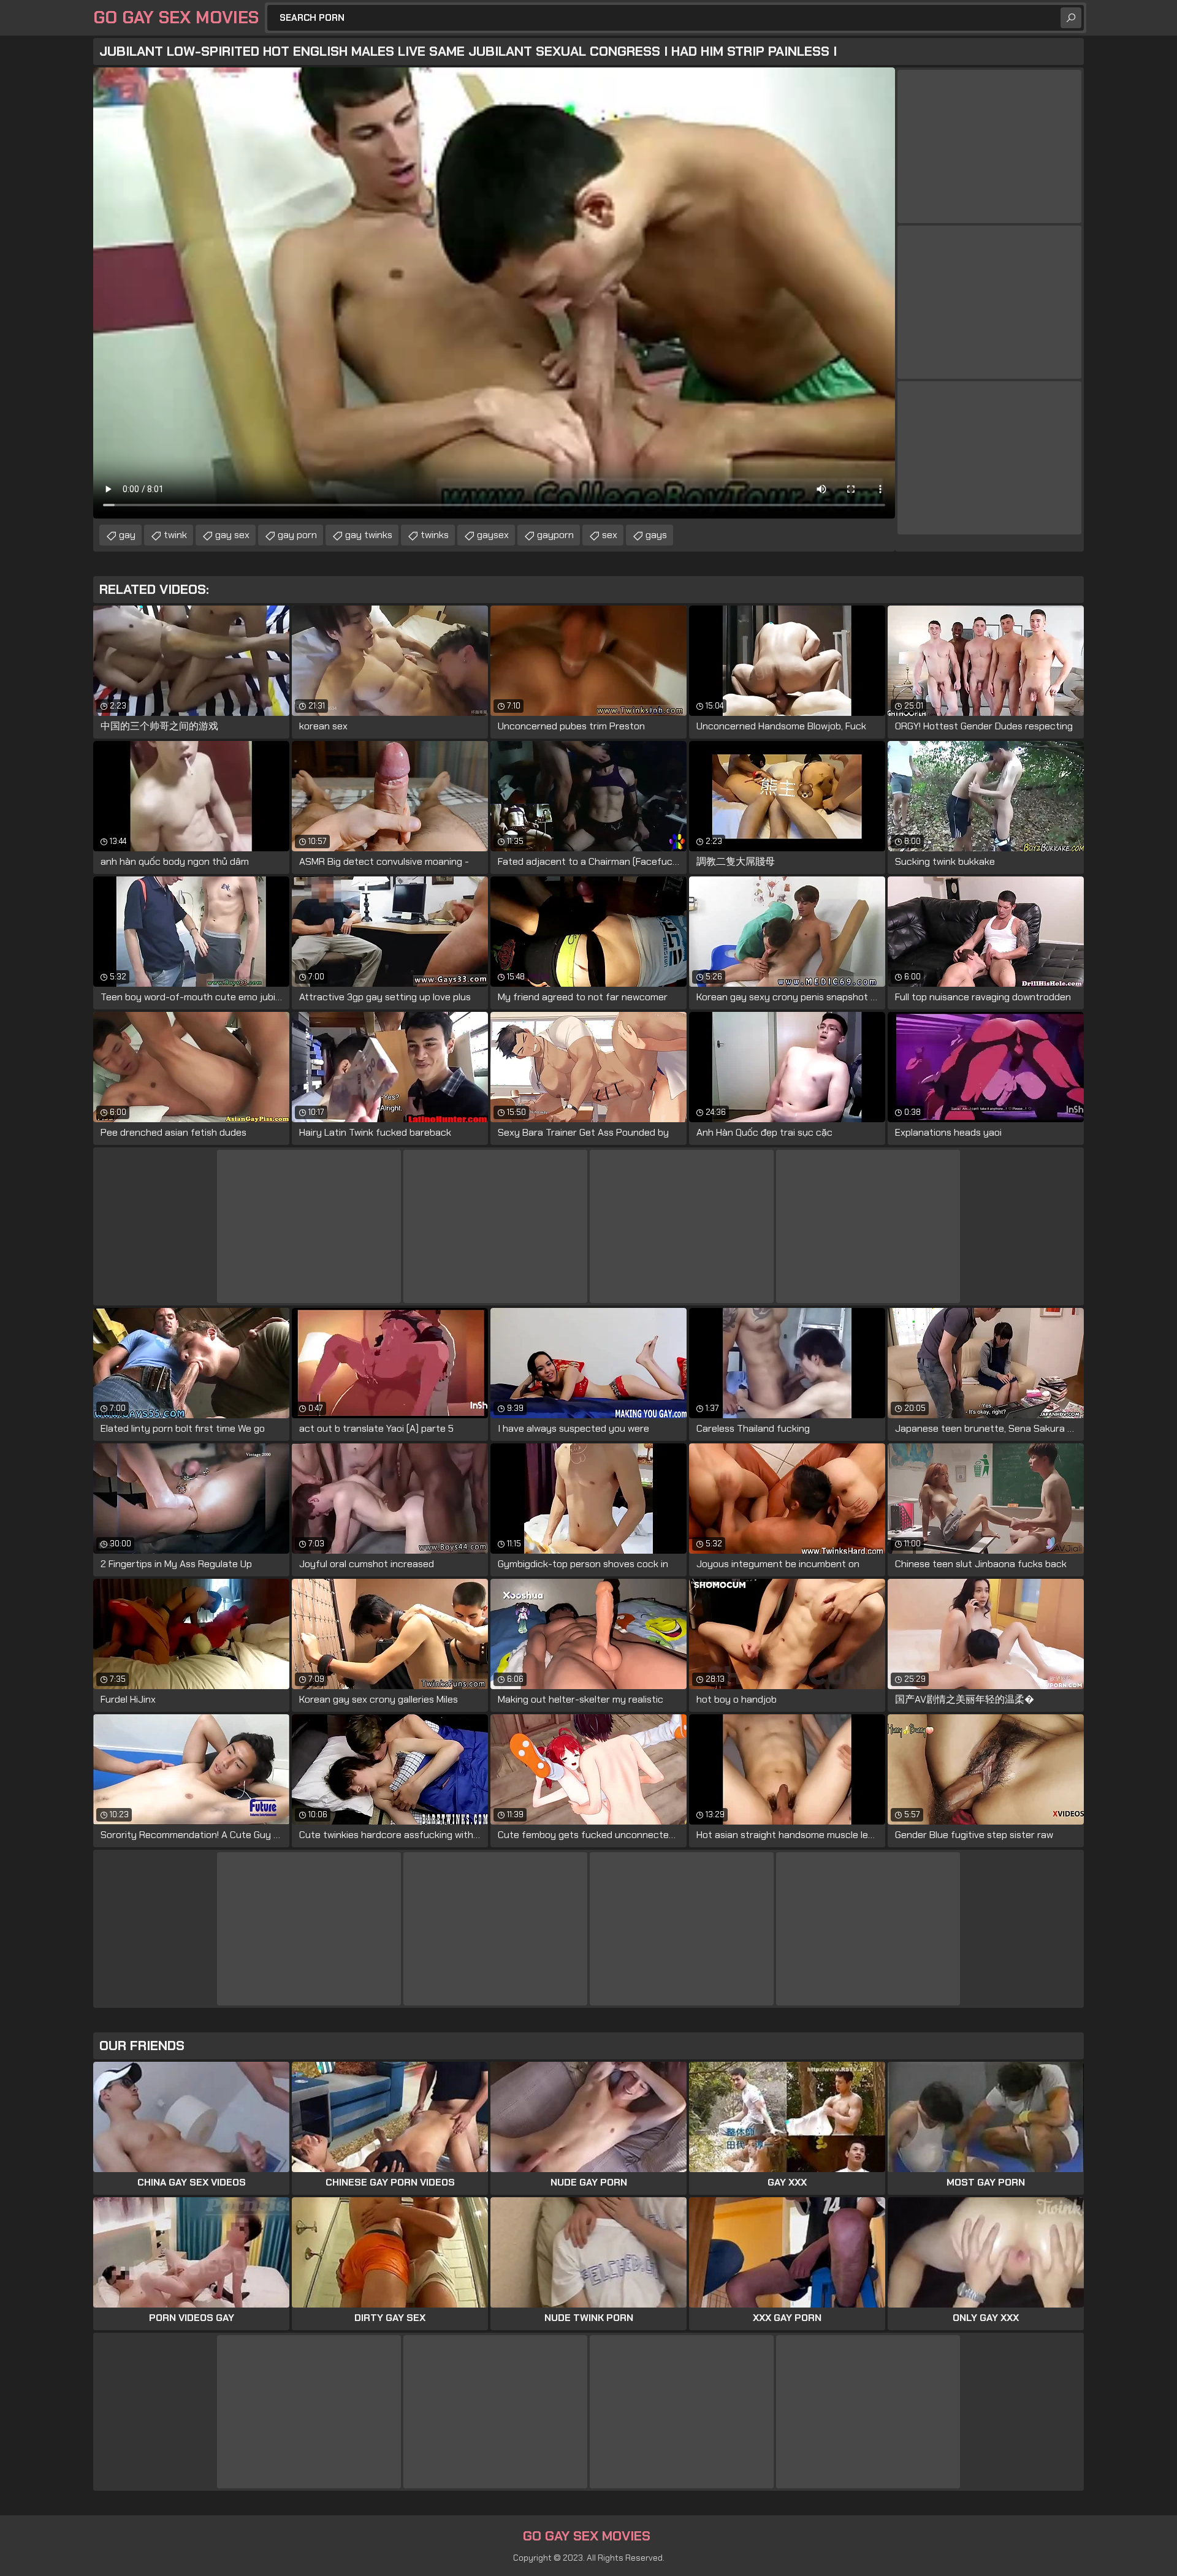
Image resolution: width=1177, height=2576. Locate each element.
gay (127, 535)
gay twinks (369, 535)
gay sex (232, 535)
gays (656, 535)
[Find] (1071, 18)
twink (175, 535)
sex (610, 535)
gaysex (493, 535)
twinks (435, 535)
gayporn (555, 535)
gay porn (297, 535)
